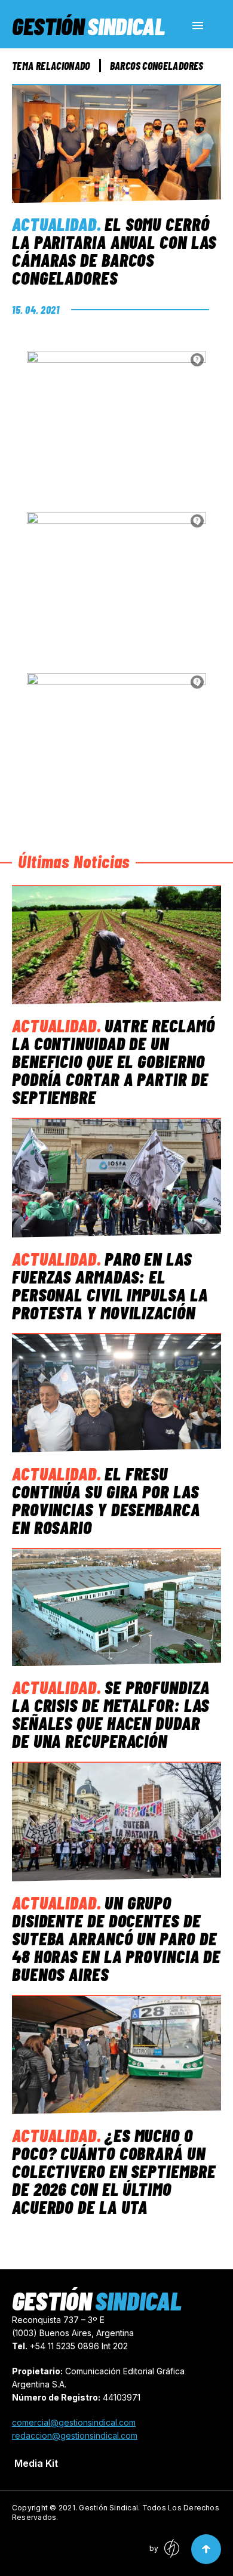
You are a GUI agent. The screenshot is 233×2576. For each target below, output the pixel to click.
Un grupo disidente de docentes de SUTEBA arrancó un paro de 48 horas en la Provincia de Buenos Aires (116, 1938)
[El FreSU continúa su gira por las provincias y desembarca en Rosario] (116, 1393)
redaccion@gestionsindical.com (75, 2435)
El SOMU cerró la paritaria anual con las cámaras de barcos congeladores (114, 251)
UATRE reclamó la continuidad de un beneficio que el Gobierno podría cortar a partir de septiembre (114, 1061)
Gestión (88, 26)
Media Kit (36, 2463)
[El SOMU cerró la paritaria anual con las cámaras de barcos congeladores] (116, 144)
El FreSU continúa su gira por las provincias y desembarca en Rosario (106, 1500)
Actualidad (54, 224)
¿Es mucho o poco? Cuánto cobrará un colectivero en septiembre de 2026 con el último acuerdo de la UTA (114, 2171)
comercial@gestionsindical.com (74, 2422)
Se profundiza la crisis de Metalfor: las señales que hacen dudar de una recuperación (111, 1714)
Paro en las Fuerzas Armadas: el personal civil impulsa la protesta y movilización (110, 1285)
